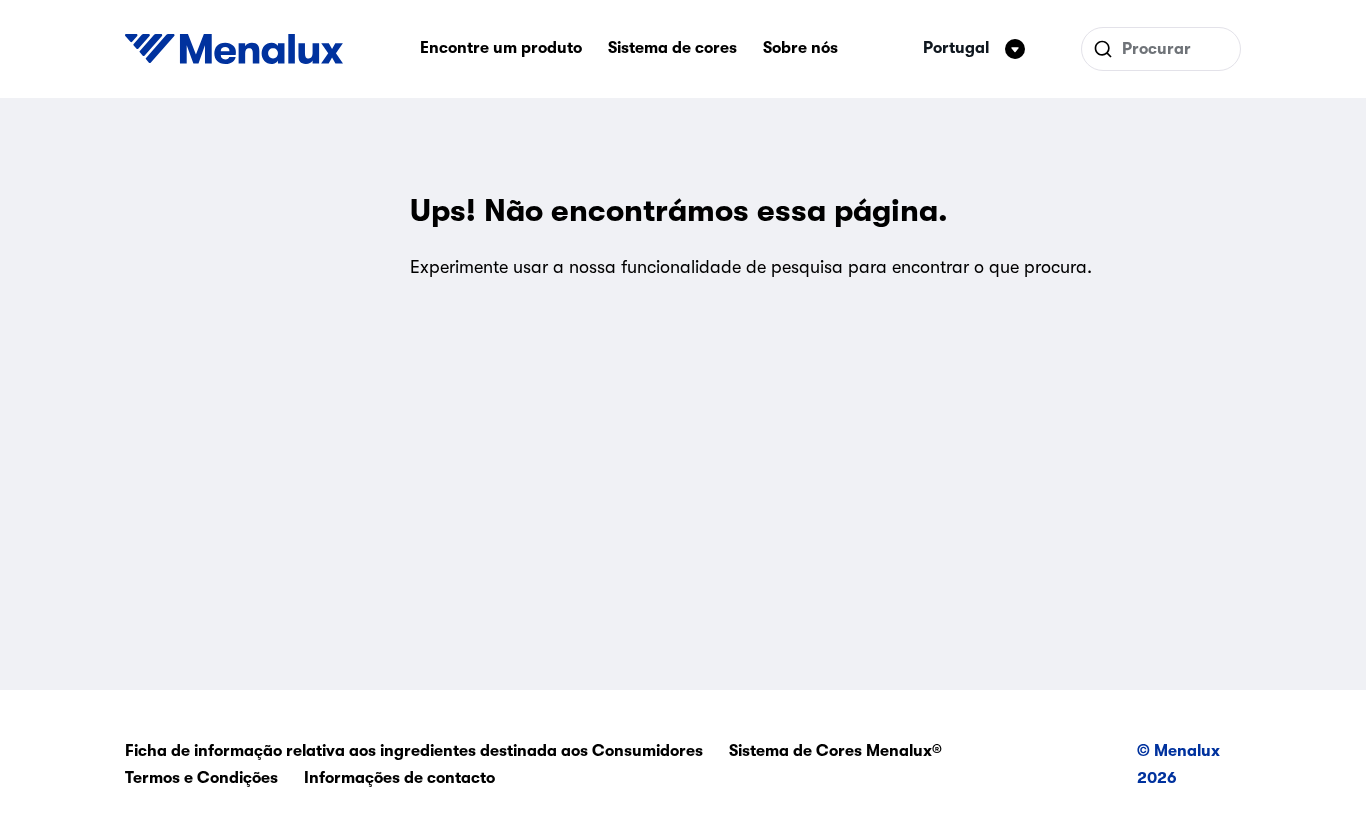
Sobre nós (800, 48)
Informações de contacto (399, 778)
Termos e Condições (201, 778)
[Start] (234, 49)
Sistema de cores (672, 48)
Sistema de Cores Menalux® (835, 751)
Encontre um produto (501, 48)
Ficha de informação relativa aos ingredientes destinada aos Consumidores (414, 751)
